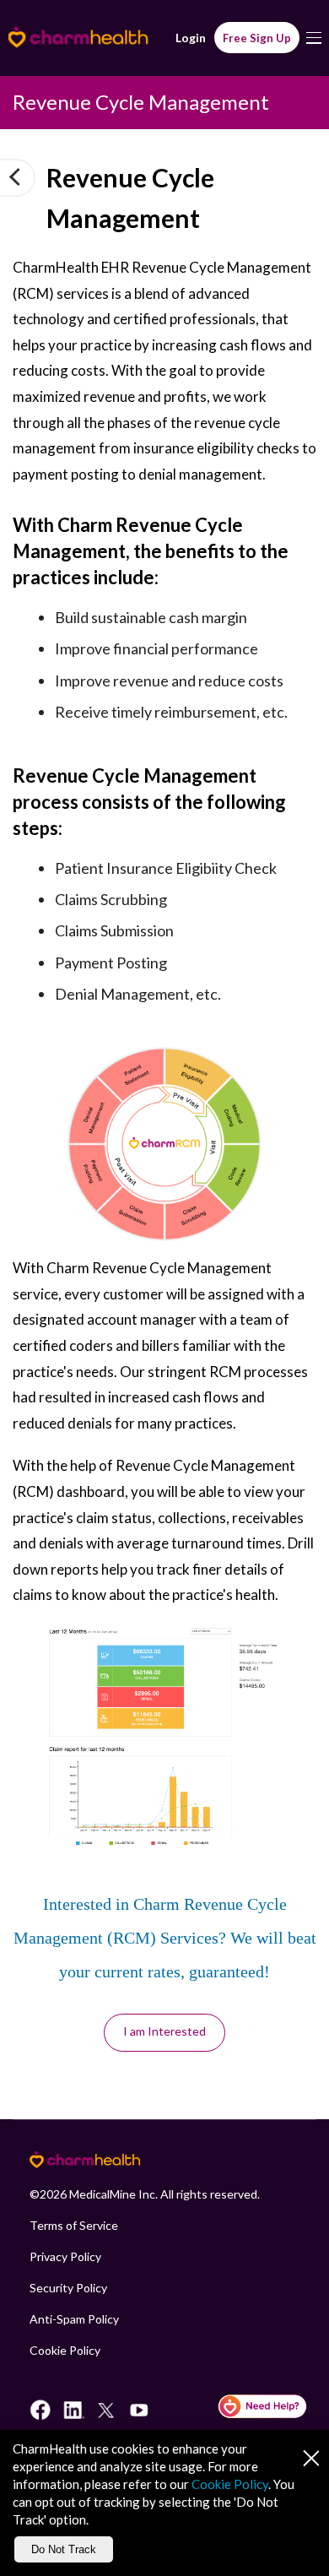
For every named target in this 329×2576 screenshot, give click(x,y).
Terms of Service (74, 2225)
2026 (53, 2194)
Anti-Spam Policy (74, 2319)
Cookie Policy (65, 2350)
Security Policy (68, 2288)
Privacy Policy (65, 2256)
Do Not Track (64, 2549)
